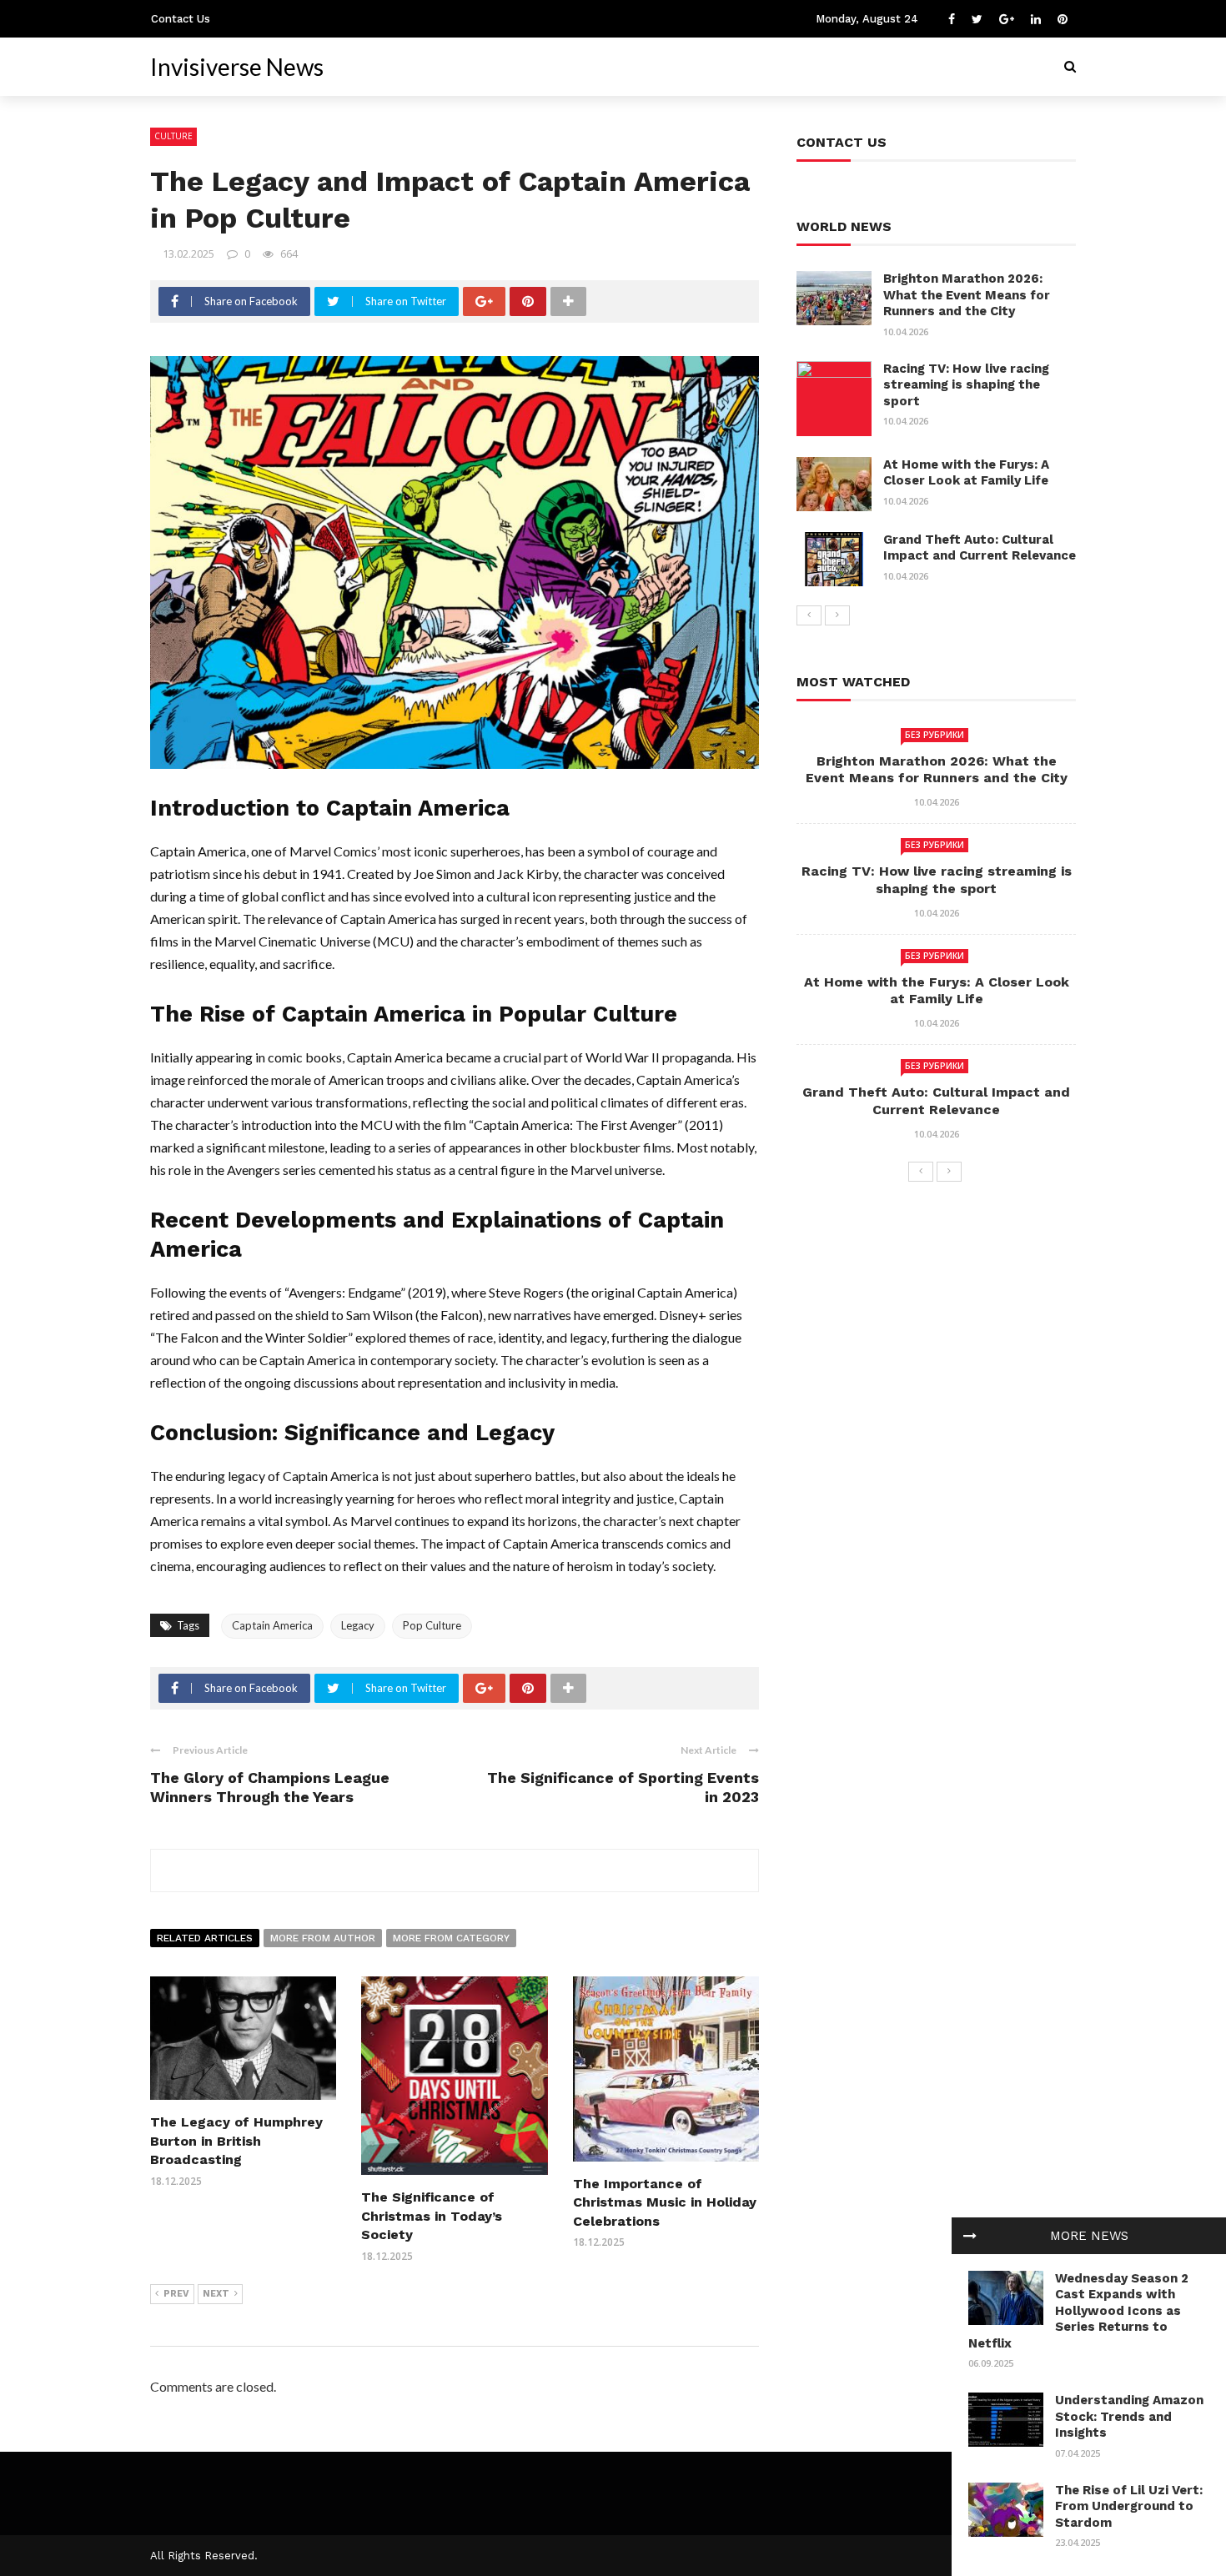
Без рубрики (935, 735)
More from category (451, 1938)
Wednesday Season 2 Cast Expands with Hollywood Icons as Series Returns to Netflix (1078, 2311)
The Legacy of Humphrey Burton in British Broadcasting (236, 2141)
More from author (323, 1938)
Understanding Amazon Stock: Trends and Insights (1129, 2416)
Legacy (358, 1625)
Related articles (205, 1938)
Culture (173, 136)
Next (216, 2294)
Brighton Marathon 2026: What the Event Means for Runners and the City (967, 295)
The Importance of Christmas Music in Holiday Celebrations (665, 2202)
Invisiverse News (237, 67)
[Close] (970, 2236)
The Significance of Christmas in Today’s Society (432, 2216)
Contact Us (181, 19)
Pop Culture (432, 1625)
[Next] (837, 615)
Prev (176, 2294)
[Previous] (809, 615)
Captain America (272, 1625)
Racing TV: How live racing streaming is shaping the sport (966, 385)
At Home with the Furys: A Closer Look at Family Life (966, 473)
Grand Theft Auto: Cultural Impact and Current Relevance (980, 548)
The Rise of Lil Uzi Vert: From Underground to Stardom (1129, 2506)
